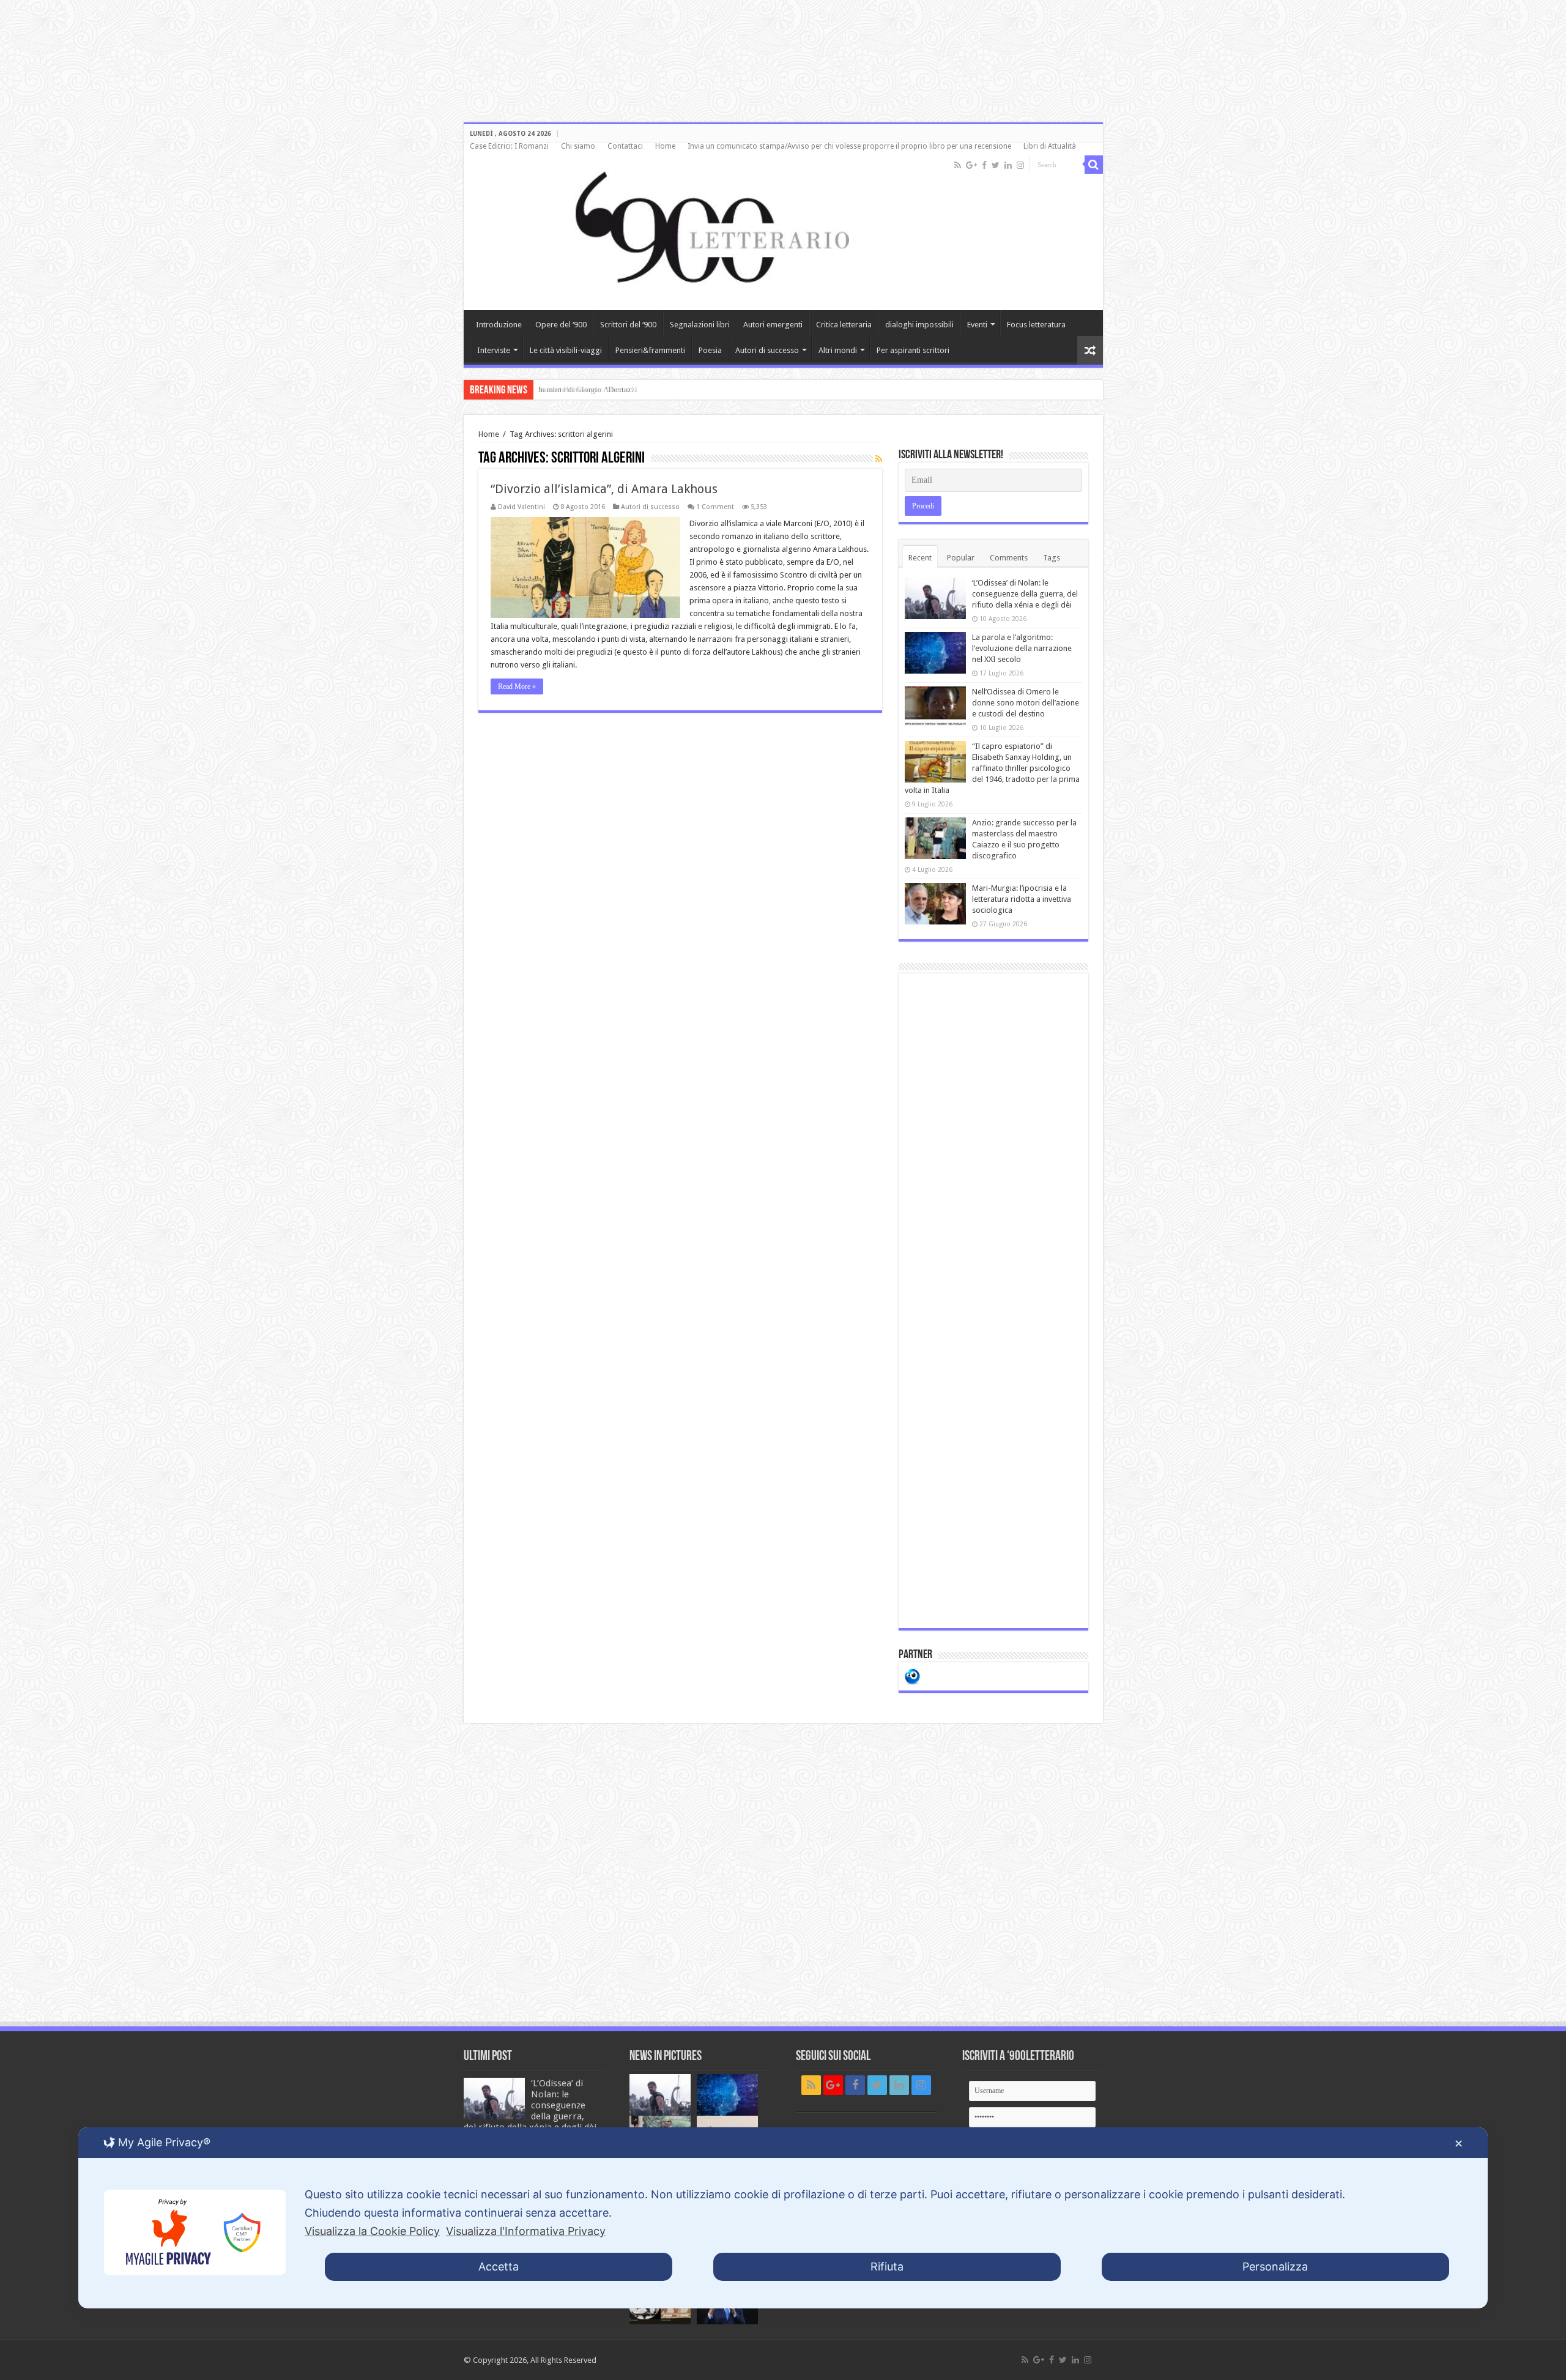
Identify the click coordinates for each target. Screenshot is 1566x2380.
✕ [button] (1459, 2144)
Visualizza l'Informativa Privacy (526, 2231)
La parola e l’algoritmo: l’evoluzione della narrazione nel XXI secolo (1022, 648)
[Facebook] (984, 165)
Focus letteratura (1036, 325)
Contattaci (625, 146)
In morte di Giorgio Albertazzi (588, 389)
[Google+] (971, 165)
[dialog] (783, 2218)
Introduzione (499, 325)
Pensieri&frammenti (650, 350)
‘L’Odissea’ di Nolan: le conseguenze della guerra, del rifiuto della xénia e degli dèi (1025, 594)
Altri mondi (838, 350)
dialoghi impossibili (919, 325)
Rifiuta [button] (887, 2267)
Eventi (977, 325)
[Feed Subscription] (879, 459)
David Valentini (521, 507)
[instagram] (1020, 165)
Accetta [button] (499, 2267)
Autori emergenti (773, 325)
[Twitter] (996, 165)
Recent (920, 558)
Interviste (494, 350)
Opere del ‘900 (561, 325)
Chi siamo (578, 146)
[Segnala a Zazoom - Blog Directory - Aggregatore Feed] (912, 1675)
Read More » (517, 686)
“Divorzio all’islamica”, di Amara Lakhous (604, 489)
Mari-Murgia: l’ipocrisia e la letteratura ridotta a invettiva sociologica (1022, 899)
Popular (961, 558)
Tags (1052, 558)
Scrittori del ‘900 (628, 325)
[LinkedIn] (1008, 165)
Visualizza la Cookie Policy (372, 2231)
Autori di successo (767, 350)
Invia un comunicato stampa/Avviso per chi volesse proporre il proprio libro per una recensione (849, 146)
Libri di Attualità (1050, 146)
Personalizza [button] (1275, 2267)
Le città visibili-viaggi (566, 350)
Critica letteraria (844, 325)
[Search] (1094, 165)
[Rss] (958, 165)
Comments (1009, 558)
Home (665, 146)
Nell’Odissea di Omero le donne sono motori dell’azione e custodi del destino (1026, 703)
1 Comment (715, 507)
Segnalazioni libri (700, 325)
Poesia (710, 350)
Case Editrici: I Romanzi (509, 146)
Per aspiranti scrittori (913, 350)
